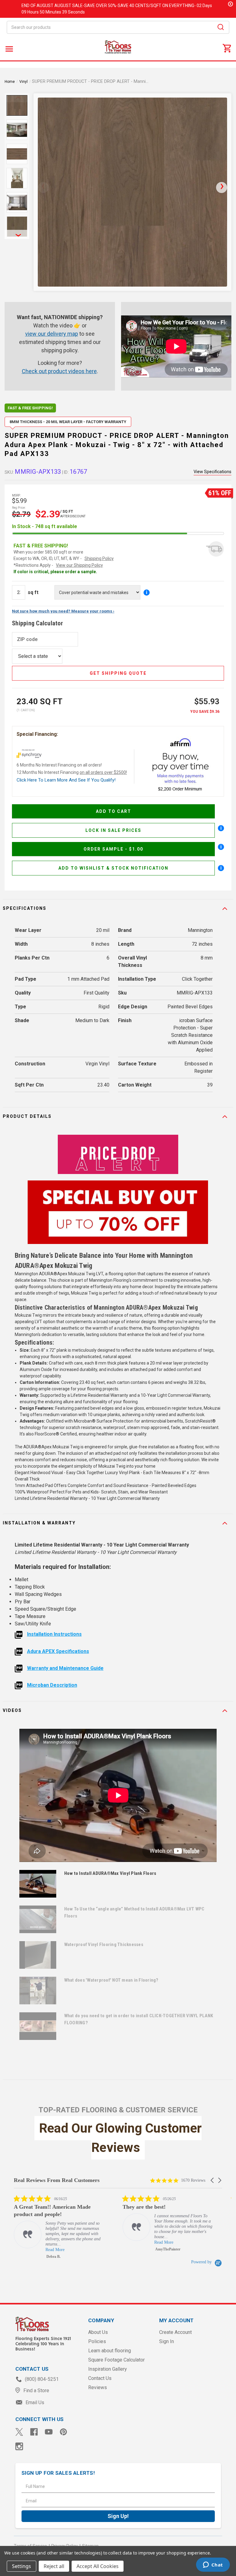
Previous (17, 98)
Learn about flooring (110, 2351)
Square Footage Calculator (116, 2360)
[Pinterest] (63, 2432)
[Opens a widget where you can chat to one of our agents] (213, 2565)
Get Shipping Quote (118, 673)
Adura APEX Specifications (58, 1651)
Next (17, 234)
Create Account (175, 2332)
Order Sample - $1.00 (113, 849)
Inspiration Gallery (108, 2369)
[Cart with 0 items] (227, 48)
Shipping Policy (99, 558)
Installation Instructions (54, 1634)
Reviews (98, 2387)
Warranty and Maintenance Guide (65, 1668)
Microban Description (52, 1685)
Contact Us (100, 2378)
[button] (213, 2180)
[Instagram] (19, 2446)
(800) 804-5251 (41, 2379)
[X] (19, 2432)
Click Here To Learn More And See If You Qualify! (66, 780)
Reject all (54, 2566)
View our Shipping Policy (79, 565)
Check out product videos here (59, 371)
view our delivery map (52, 334)
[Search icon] (221, 28)
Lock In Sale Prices (113, 830)
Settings (22, 2566)
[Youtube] (49, 2432)
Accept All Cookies (98, 2566)
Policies (97, 2341)
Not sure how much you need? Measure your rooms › (63, 611)
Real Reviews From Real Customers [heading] (57, 2180)
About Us (98, 2332)
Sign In (167, 2341)
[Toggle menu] (8, 49)
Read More (22, 2242)
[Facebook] (34, 2432)
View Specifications (212, 472)
